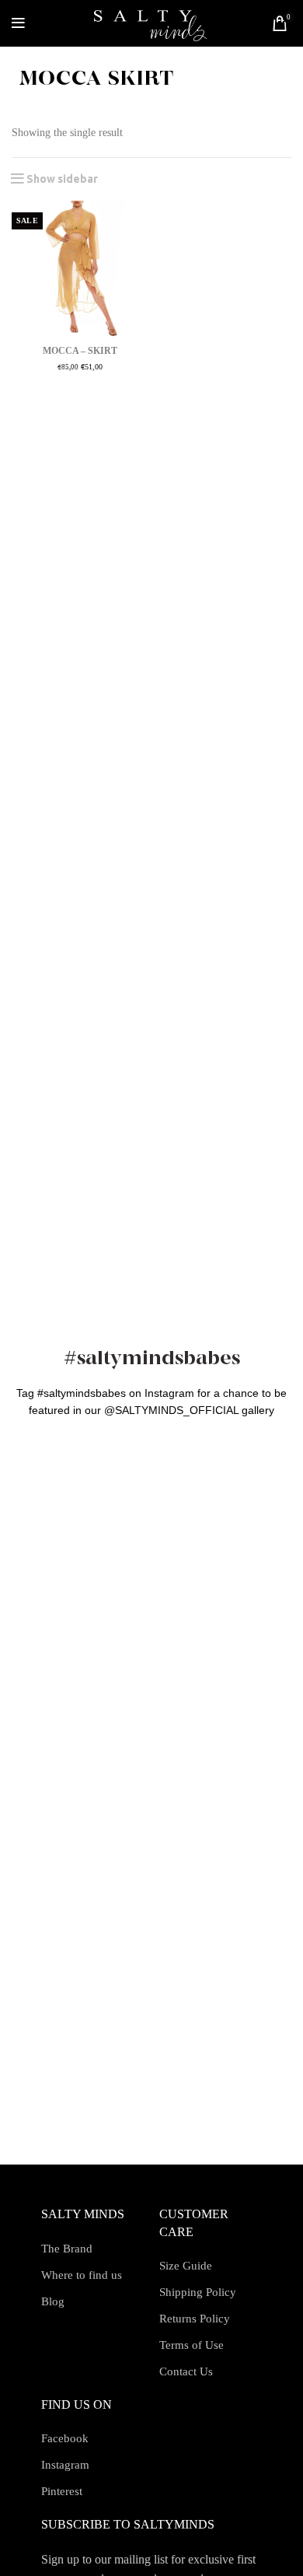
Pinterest (62, 2491)
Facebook (65, 2438)
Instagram (65, 2465)
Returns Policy (195, 2319)
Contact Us (186, 2371)
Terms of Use (192, 2345)
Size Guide (186, 2266)
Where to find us (82, 2275)
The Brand (67, 2249)
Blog (53, 2301)
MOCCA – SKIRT (80, 351)
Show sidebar (62, 179)
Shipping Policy (198, 2292)
